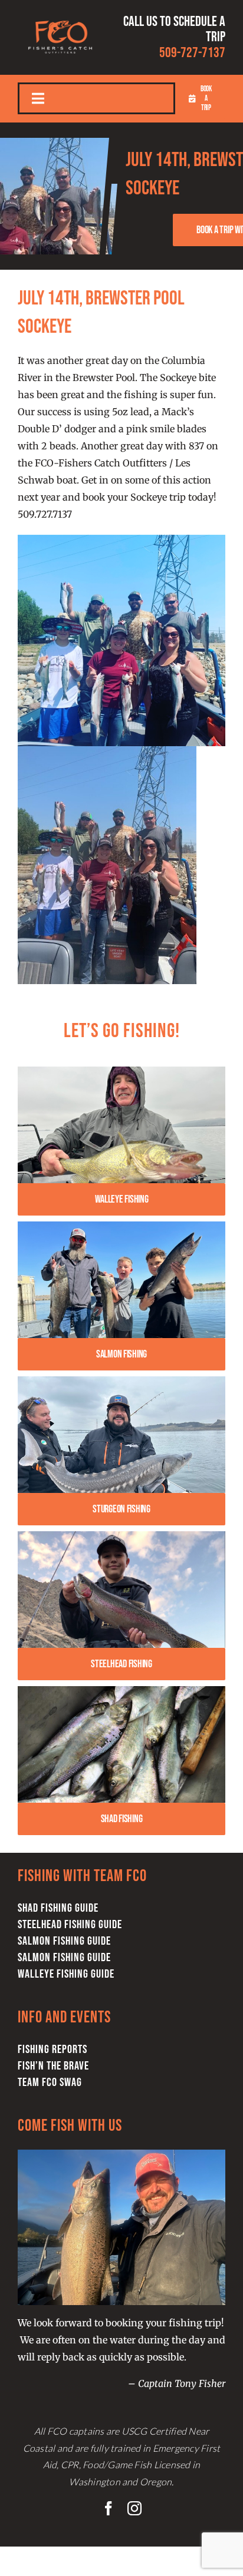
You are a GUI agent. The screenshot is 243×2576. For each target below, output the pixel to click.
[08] (121, 1071)
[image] (121, 1536)
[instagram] (134, 2508)
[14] (121, 1226)
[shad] (121, 1691)
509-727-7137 (192, 53)
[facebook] (109, 2508)
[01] (121, 1381)
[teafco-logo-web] (60, 18)
